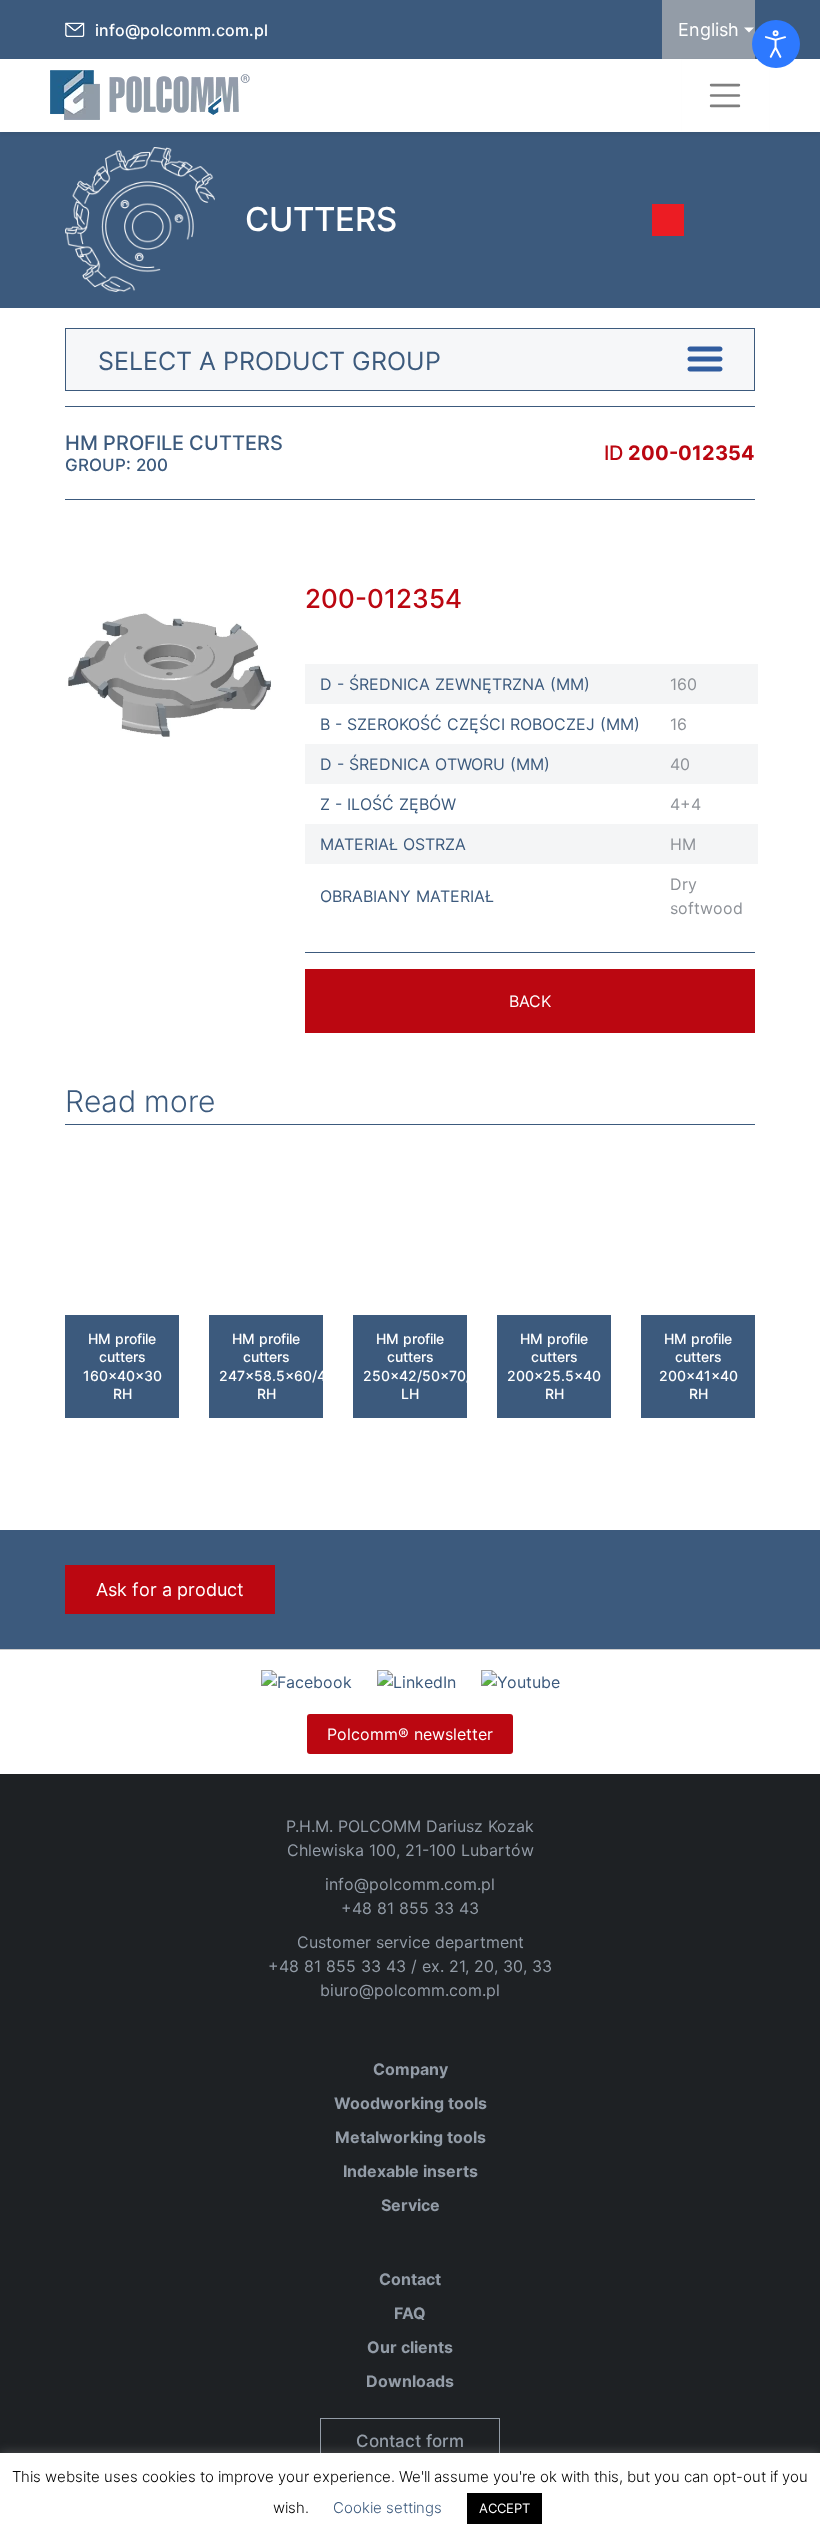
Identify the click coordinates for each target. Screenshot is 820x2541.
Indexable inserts (410, 2171)
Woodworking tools (410, 2103)
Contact (410, 2279)
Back (530, 1001)
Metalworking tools (410, 2137)
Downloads (410, 2381)
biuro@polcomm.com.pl (410, 1990)
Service (410, 2205)
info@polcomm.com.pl (181, 30)
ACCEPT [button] (504, 2508)
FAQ (410, 2313)
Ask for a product (170, 1589)
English (708, 29)
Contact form (410, 2441)
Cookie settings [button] (387, 2507)
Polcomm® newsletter (410, 1734)
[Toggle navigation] (725, 95)
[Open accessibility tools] (776, 44)
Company (410, 2069)
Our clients (410, 2347)
